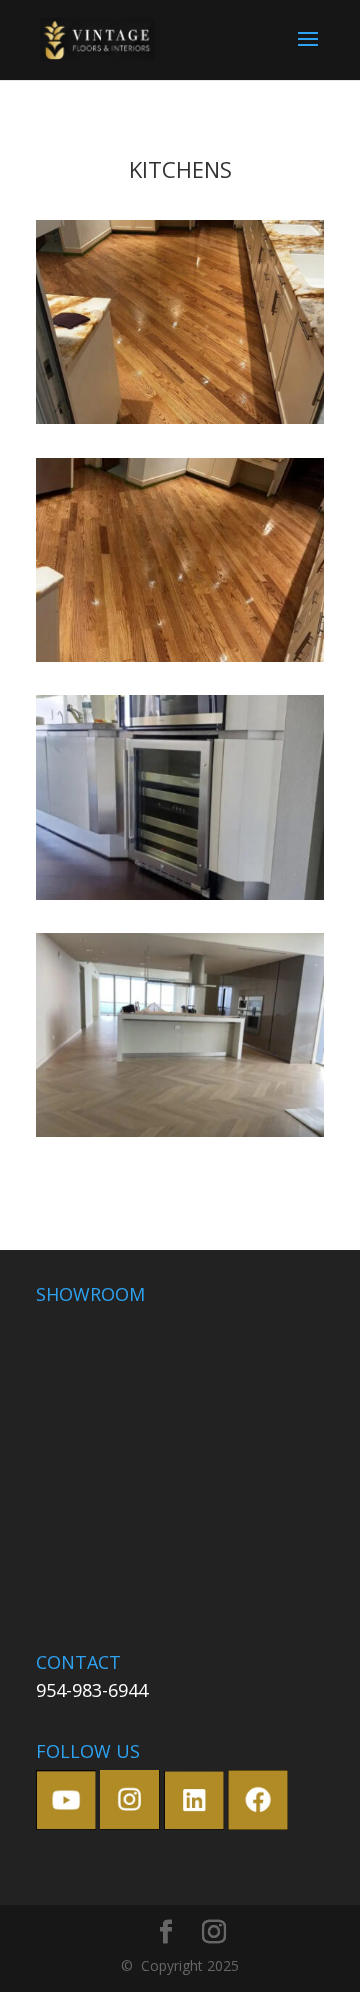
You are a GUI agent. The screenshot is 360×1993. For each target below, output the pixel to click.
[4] (180, 1136)
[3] (180, 899)
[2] (180, 661)
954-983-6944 (92, 1690)
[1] (180, 423)
